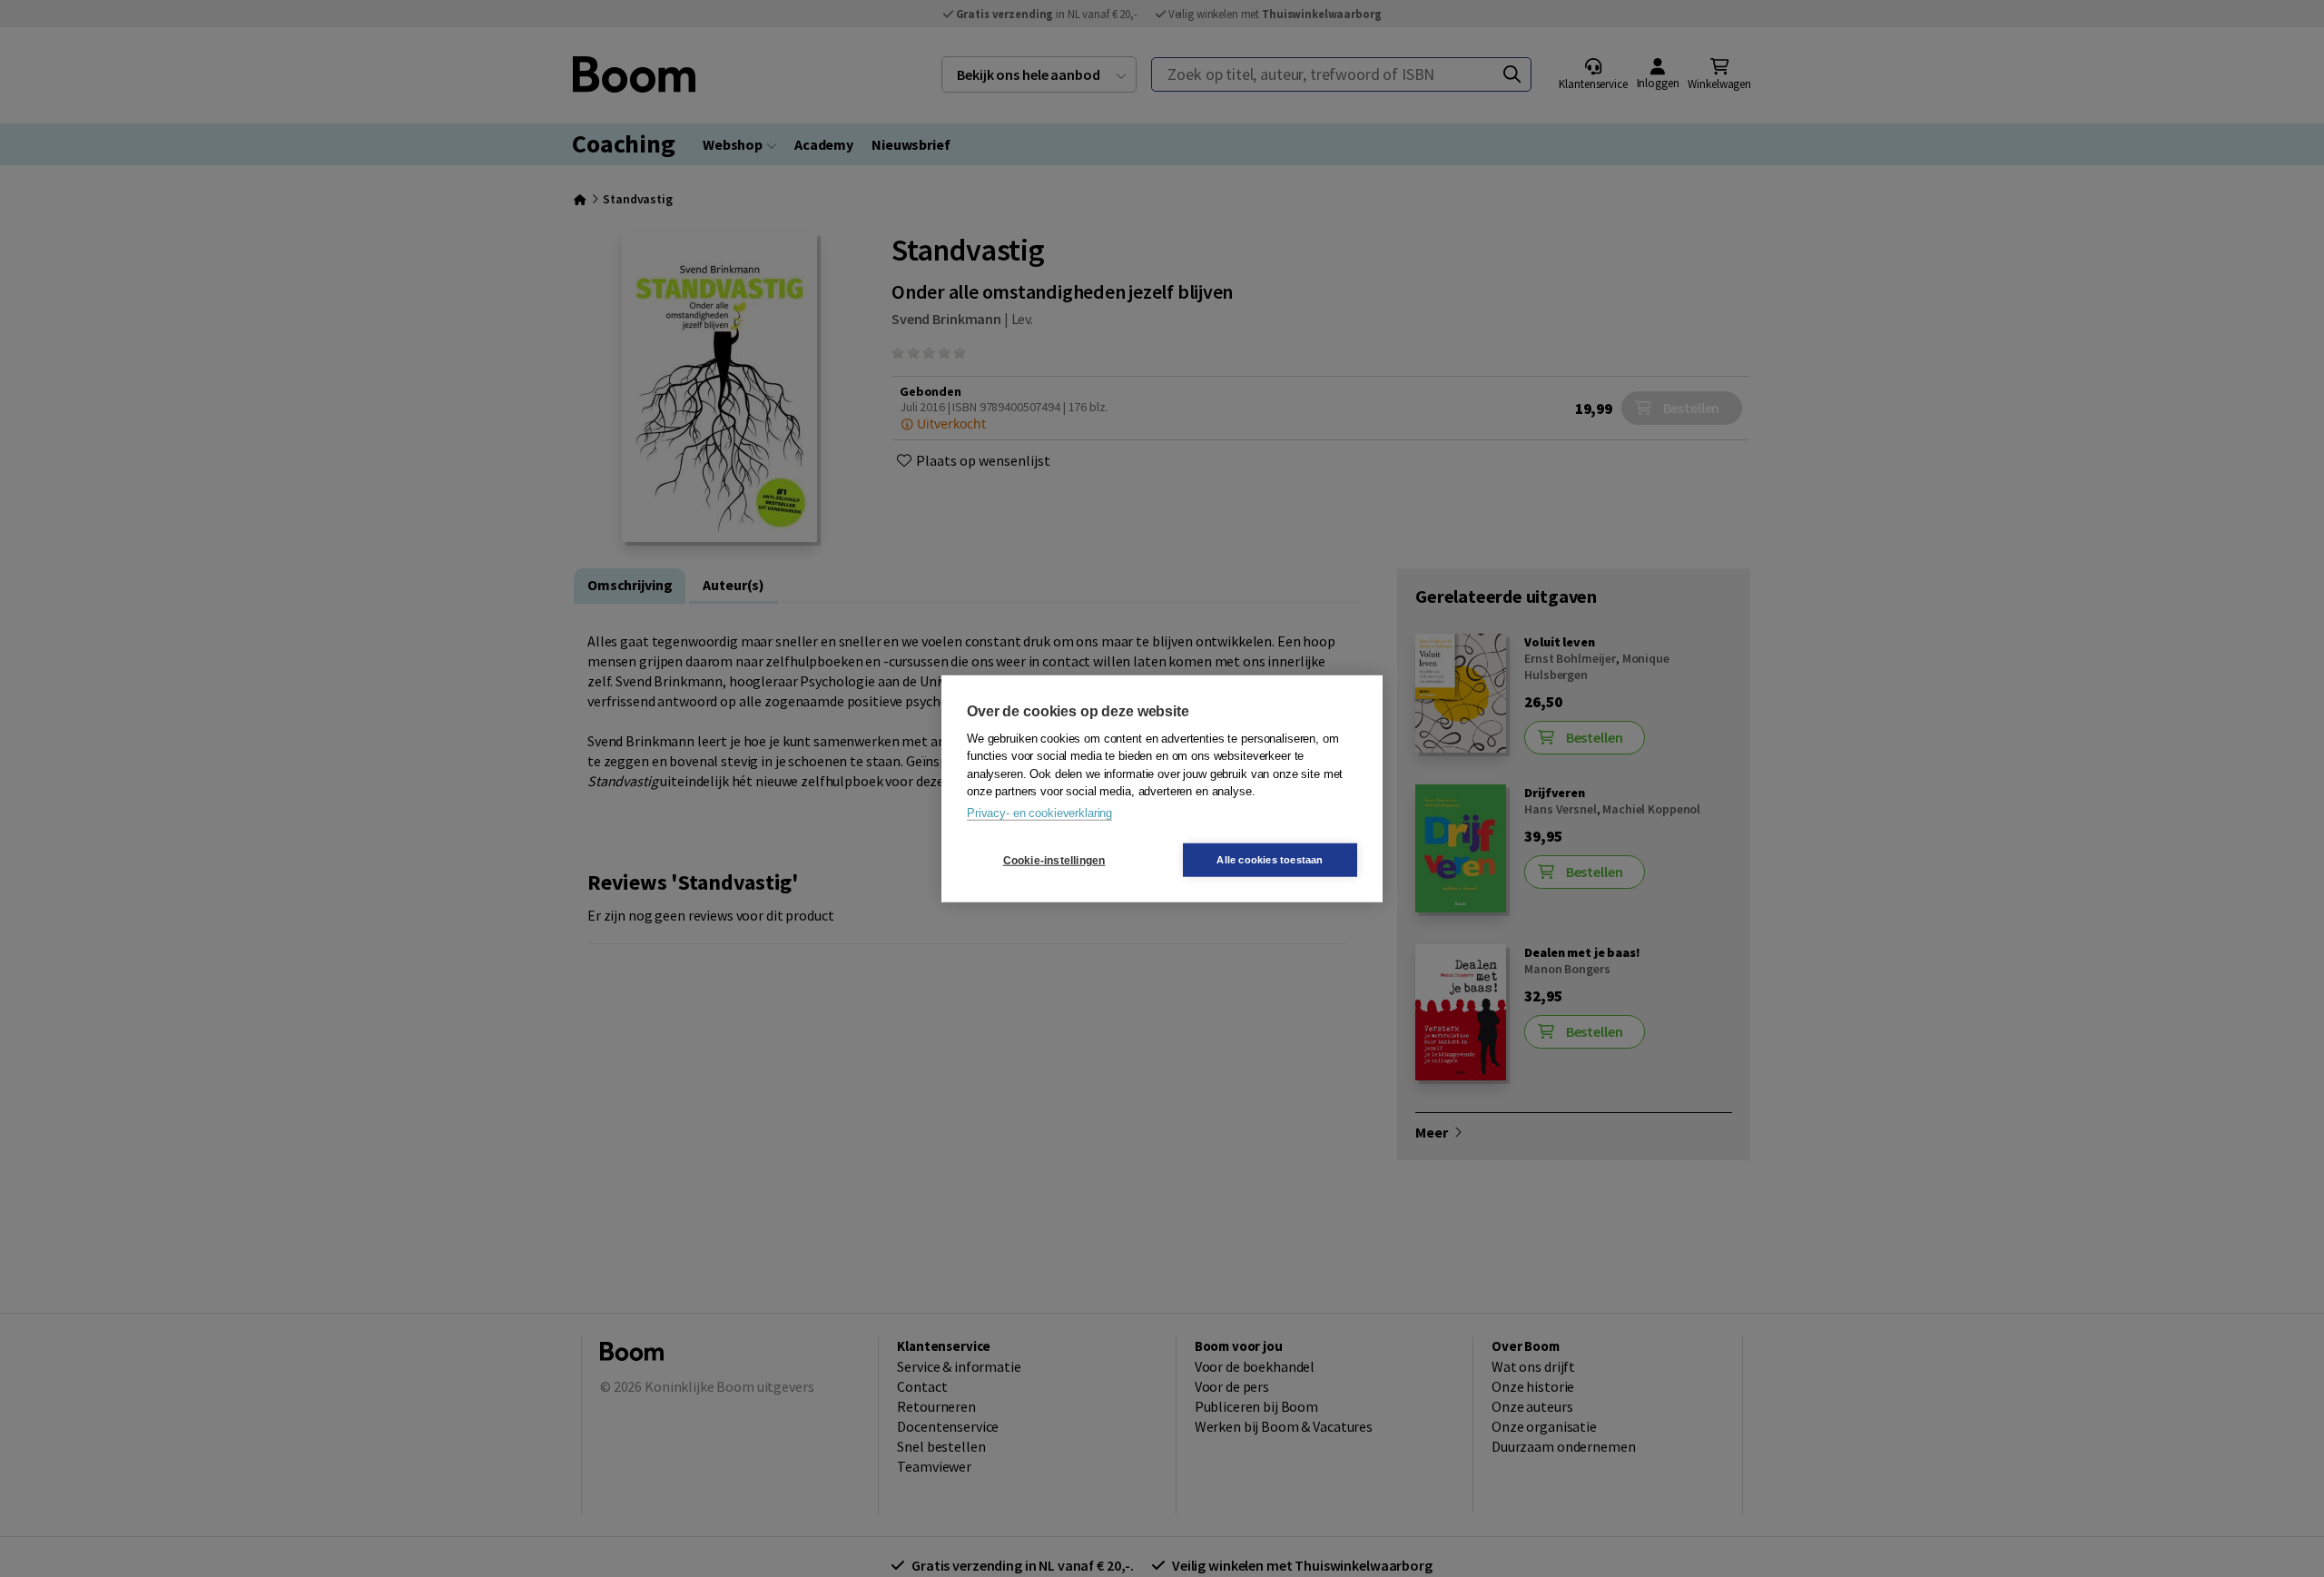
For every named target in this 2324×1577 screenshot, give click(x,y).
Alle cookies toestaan (1270, 860)
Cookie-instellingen (1054, 860)
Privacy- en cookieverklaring (1039, 812)
